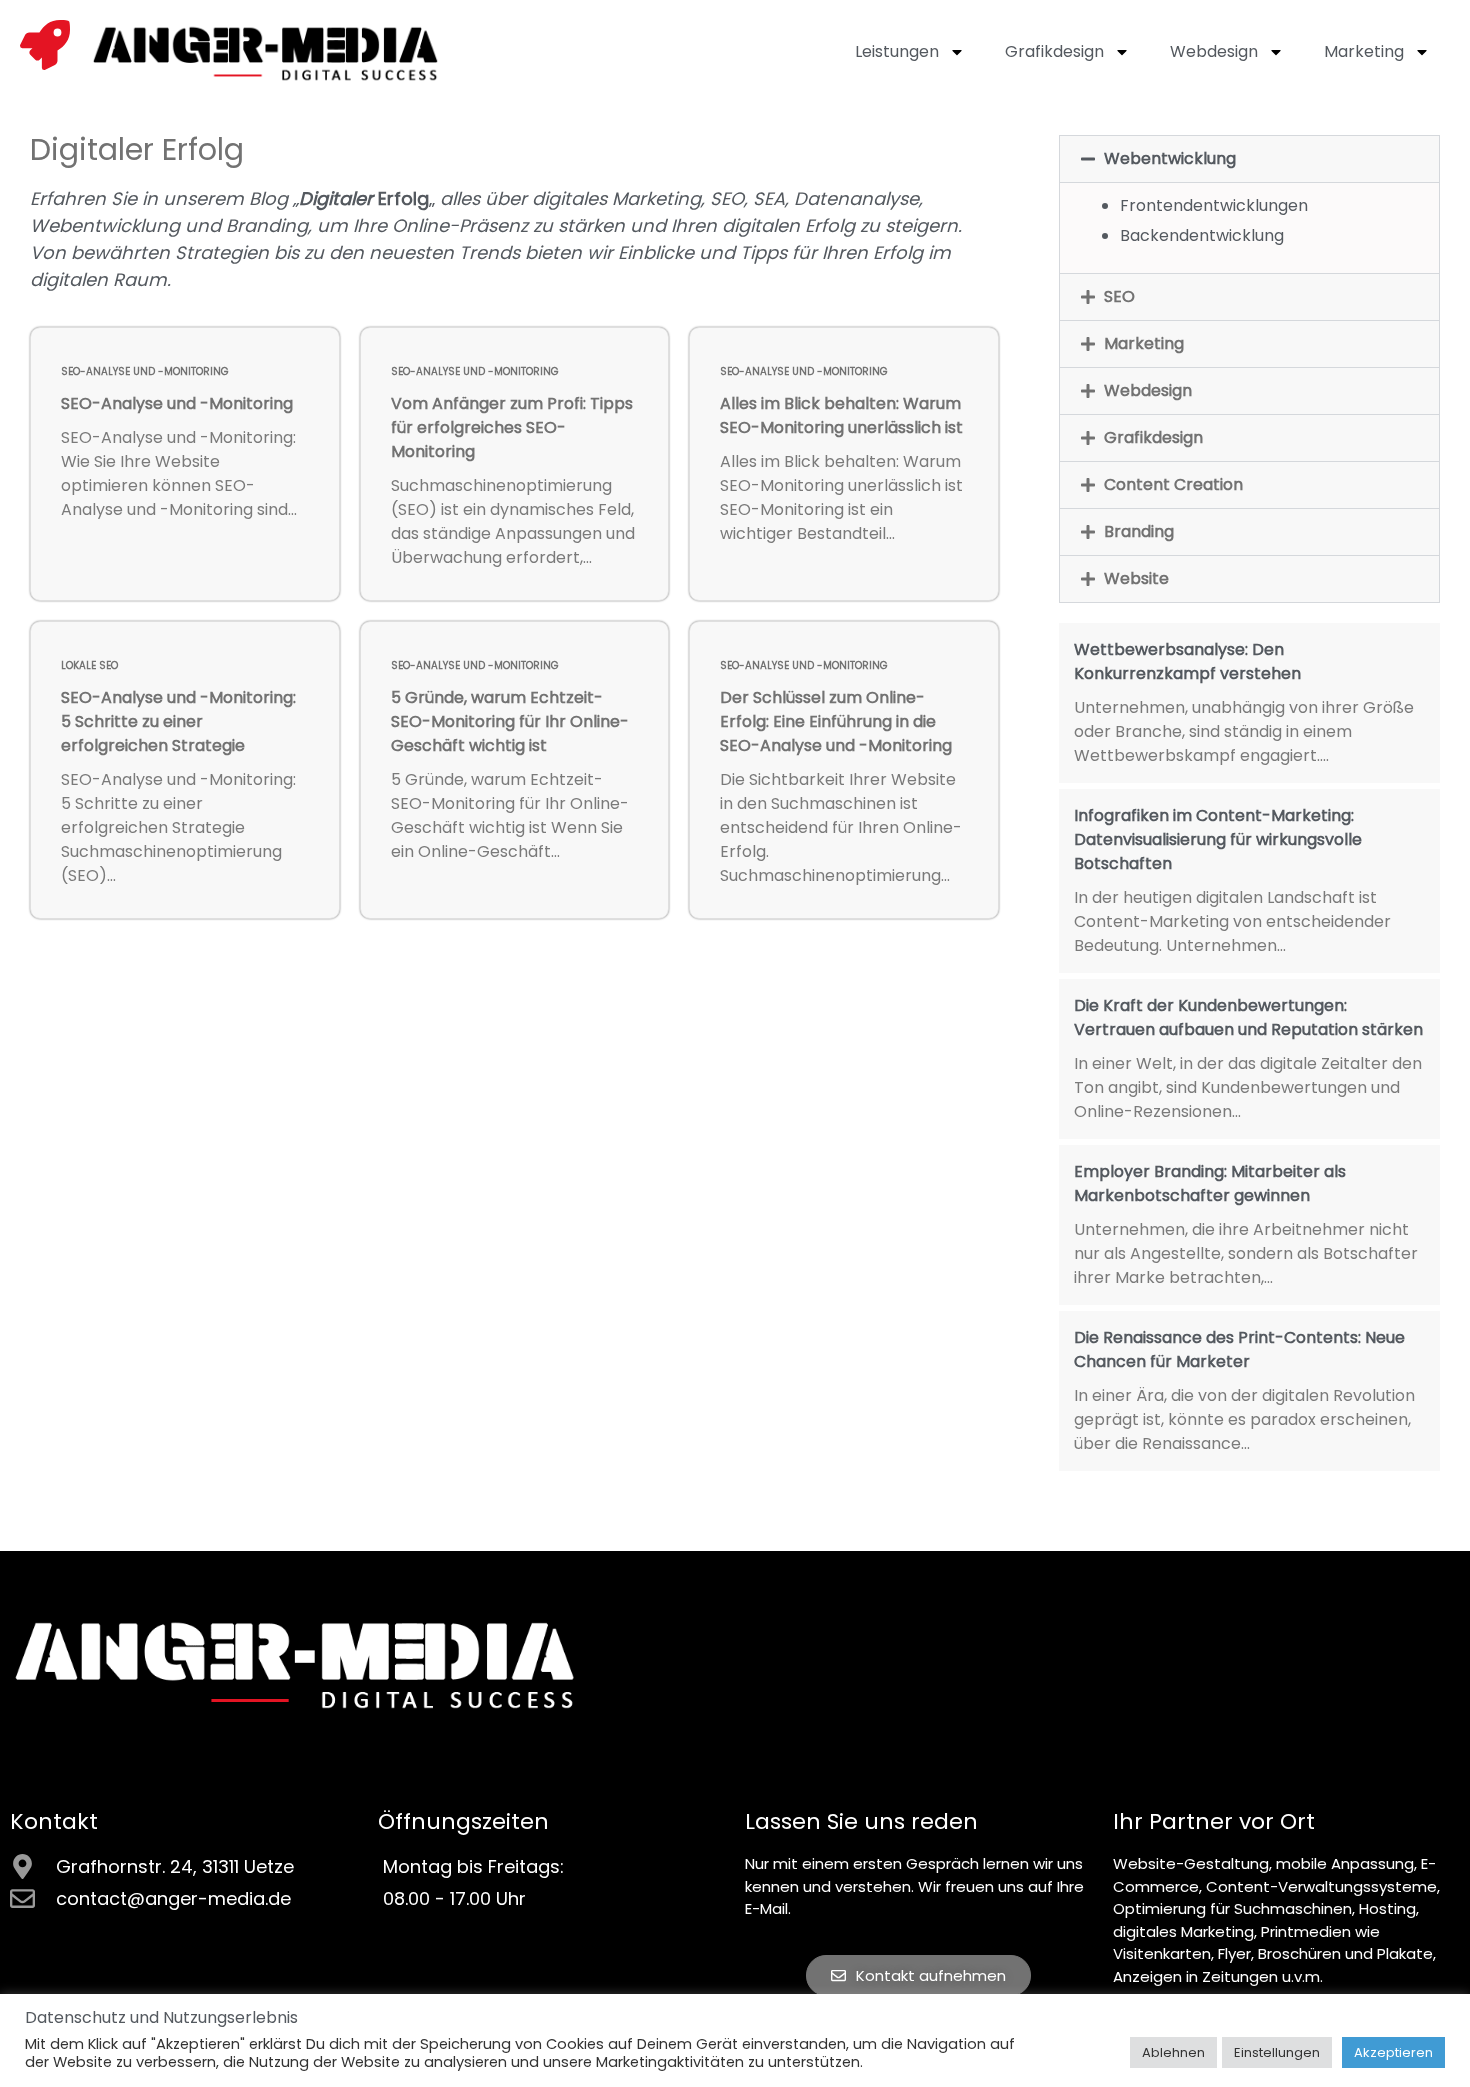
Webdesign (1214, 51)
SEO (1119, 296)
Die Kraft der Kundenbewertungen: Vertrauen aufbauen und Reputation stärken (1248, 1017)
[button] (1249, 159)
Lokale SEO (89, 665)
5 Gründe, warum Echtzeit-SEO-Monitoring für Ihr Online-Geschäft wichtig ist (510, 721)
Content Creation (1173, 484)
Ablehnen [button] (1173, 2052)
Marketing (1364, 51)
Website (1136, 578)
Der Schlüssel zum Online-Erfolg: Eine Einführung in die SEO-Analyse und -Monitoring (836, 721)
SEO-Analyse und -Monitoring (145, 371)
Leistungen (897, 51)
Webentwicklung (1170, 158)
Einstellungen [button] (1277, 2052)
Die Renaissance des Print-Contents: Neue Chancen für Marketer (1239, 1349)
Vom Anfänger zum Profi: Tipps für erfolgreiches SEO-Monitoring (512, 427)
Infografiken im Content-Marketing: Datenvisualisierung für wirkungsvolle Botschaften (1218, 839)
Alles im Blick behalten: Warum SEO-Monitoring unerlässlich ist (841, 415)
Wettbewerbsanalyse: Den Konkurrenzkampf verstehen (1187, 661)
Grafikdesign (1054, 51)
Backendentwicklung (1202, 235)
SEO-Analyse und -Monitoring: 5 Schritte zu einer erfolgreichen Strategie (178, 721)
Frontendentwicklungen (1214, 205)
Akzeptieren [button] (1393, 2052)
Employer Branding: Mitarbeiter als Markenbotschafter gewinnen (1210, 1183)
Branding (1139, 531)
